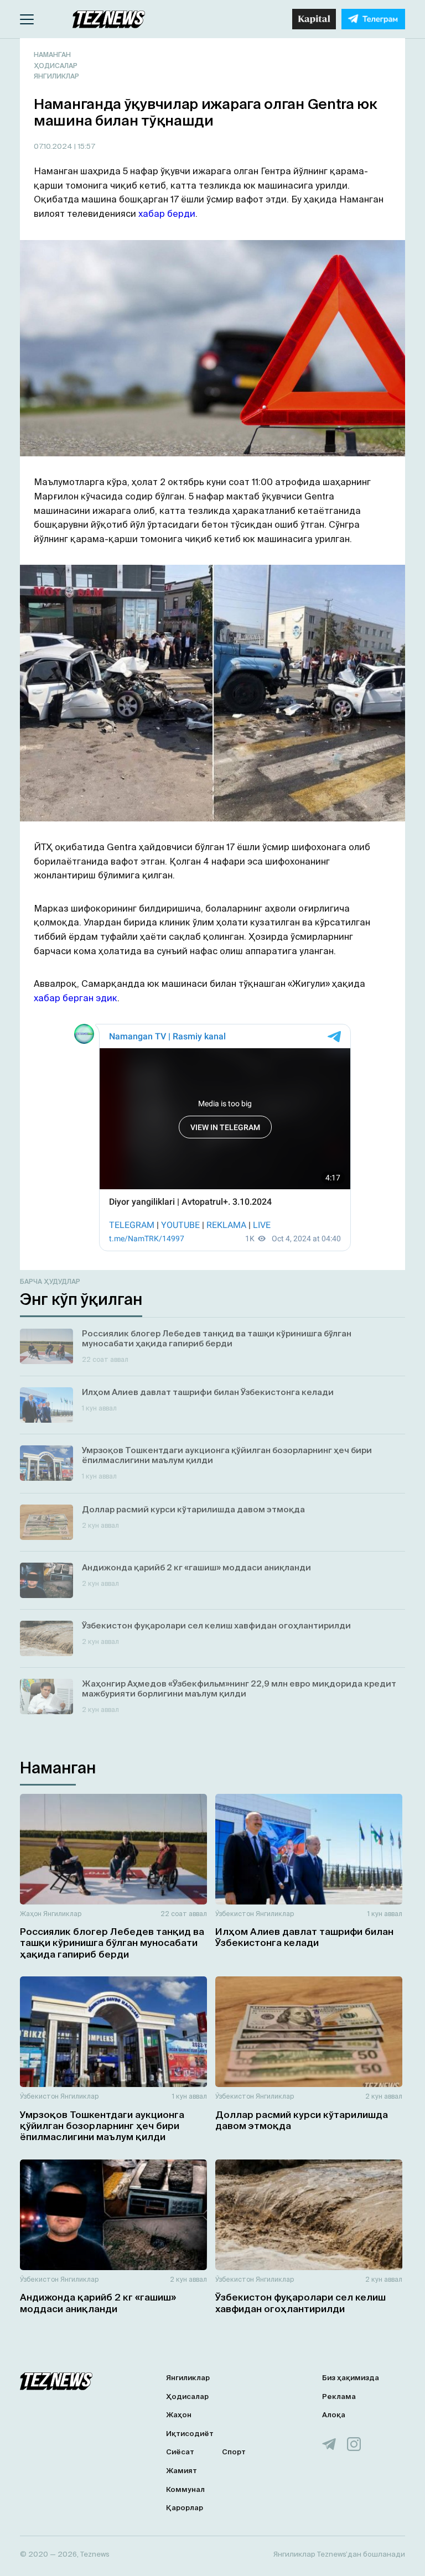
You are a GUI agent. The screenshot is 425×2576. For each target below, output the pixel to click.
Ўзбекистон (235, 1914)
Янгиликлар (56, 76)
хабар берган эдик (76, 998)
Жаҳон (31, 1914)
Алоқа (334, 2415)
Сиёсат (180, 2452)
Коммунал (185, 2489)
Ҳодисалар (56, 66)
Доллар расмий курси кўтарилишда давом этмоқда (302, 2120)
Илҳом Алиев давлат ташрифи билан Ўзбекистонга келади (304, 1937)
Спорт (234, 2452)
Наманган (52, 54)
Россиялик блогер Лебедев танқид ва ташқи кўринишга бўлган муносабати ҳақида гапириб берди (112, 1943)
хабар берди (167, 214)
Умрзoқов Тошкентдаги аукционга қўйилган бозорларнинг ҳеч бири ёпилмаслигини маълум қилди (102, 2126)
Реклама (339, 2397)
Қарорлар (185, 2508)
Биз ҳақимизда (351, 2378)
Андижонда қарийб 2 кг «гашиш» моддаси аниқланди (98, 2302)
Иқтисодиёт (190, 2434)
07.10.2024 (54, 146)
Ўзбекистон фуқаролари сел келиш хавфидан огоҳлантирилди (300, 2302)
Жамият (182, 2471)
